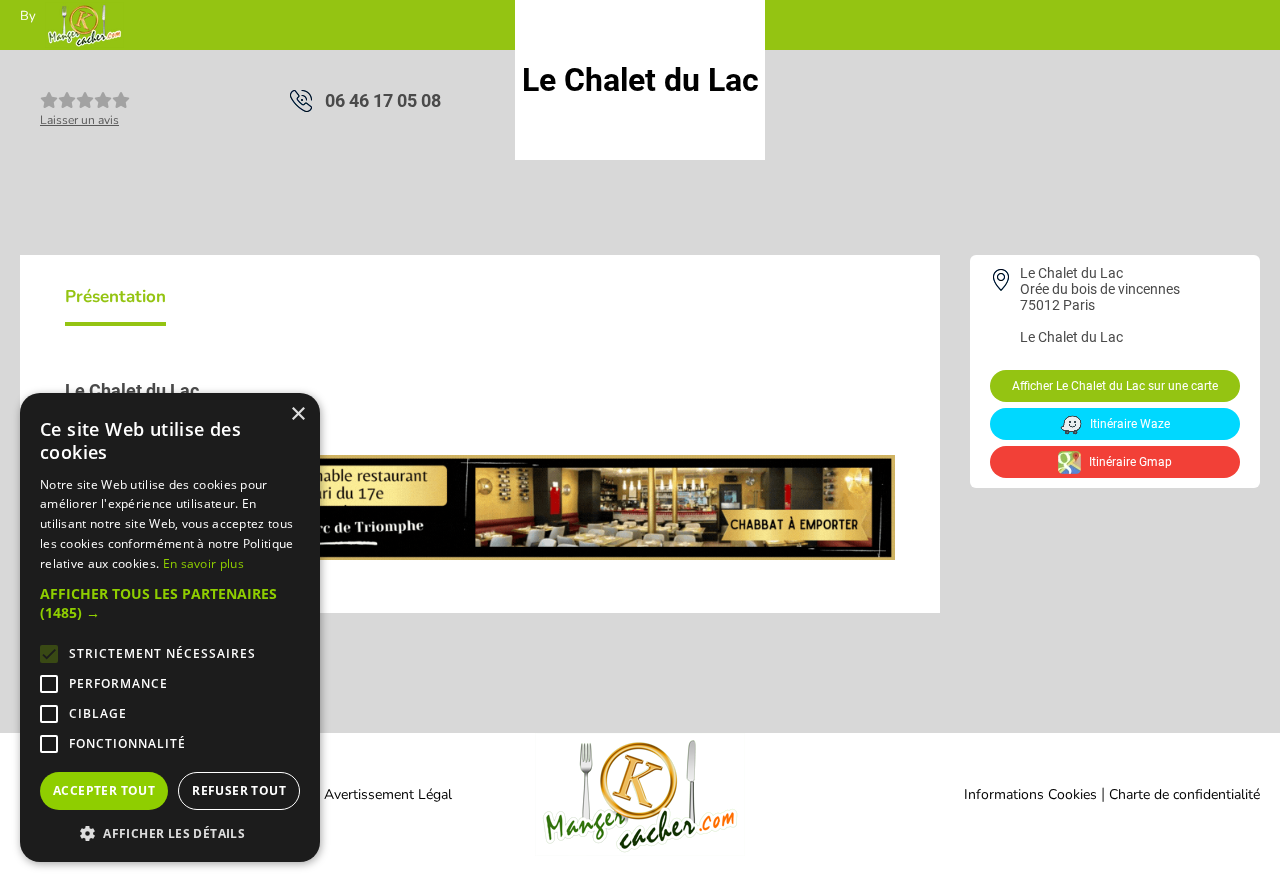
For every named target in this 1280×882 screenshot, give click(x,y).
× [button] (297, 414)
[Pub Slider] (480, 554)
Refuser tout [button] (239, 790)
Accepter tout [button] (104, 790)
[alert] (170, 627)
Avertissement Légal (388, 794)
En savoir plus (203, 563)
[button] (170, 603)
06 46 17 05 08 (383, 100)
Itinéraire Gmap (1129, 462)
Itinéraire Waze (1128, 424)
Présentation (115, 296)
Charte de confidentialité (1184, 794)
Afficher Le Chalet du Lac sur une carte (1115, 386)
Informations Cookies (1030, 794)
